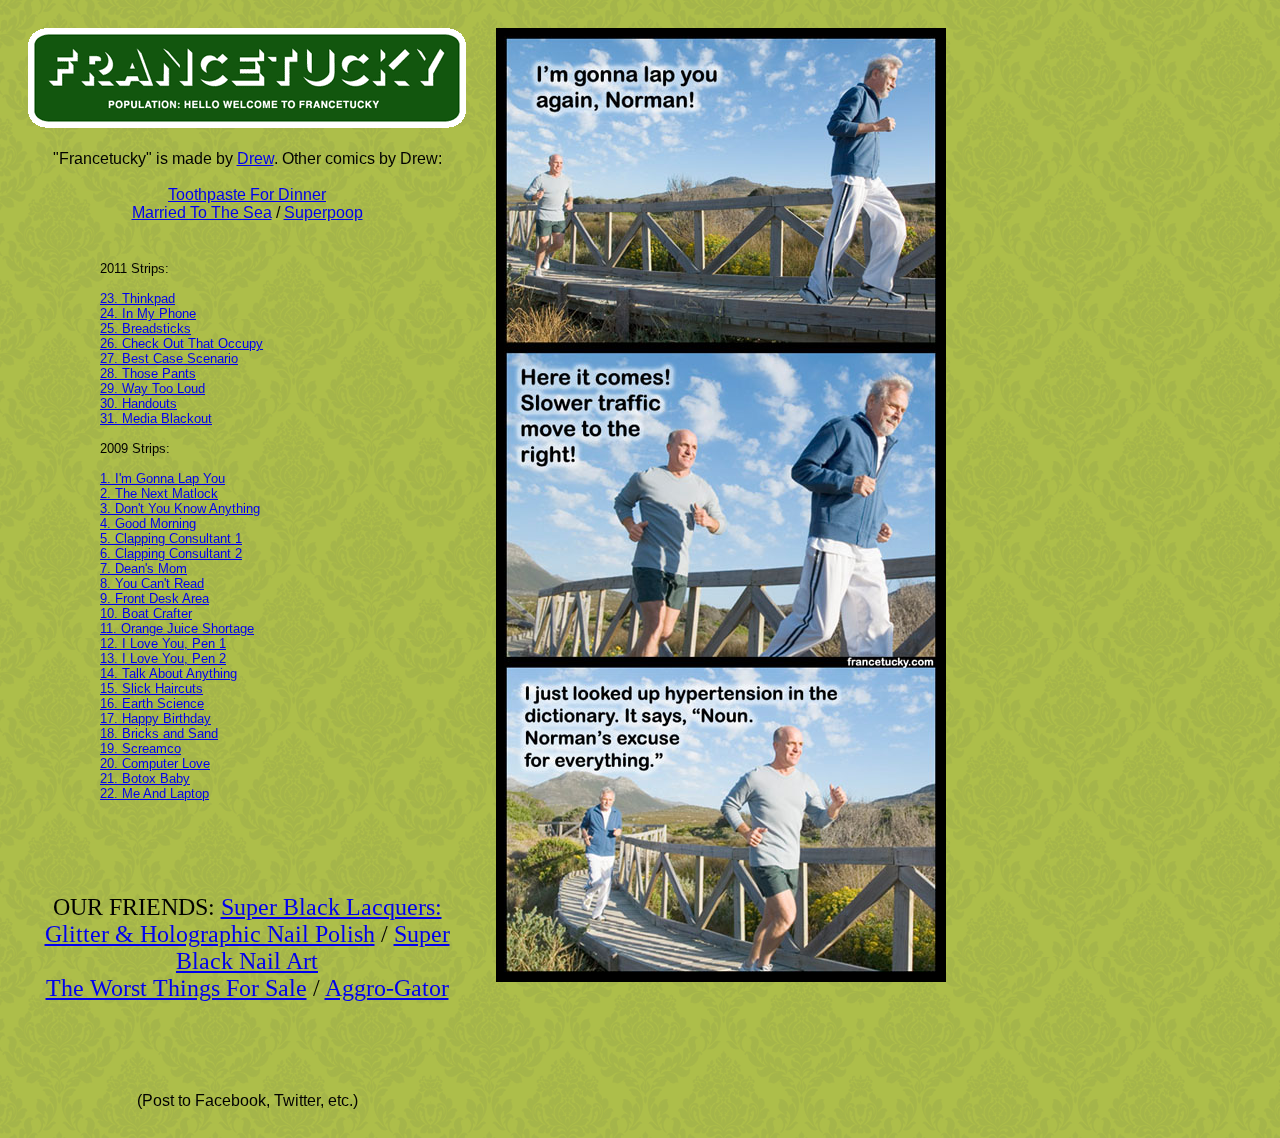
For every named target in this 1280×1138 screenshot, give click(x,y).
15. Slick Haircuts (151, 688)
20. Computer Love (155, 763)
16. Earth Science (152, 703)
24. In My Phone (148, 313)
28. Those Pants (148, 373)
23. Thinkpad (137, 298)
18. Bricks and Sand (159, 733)
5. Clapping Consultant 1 (171, 538)
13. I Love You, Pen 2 (163, 658)
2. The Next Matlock (159, 493)
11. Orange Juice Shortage (177, 628)
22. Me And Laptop (154, 793)
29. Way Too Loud (152, 388)
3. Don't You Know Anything (180, 508)
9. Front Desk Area (154, 598)
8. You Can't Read (152, 583)
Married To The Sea (202, 212)
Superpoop (323, 212)
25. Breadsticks (145, 328)
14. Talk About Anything (168, 673)
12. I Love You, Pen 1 (163, 643)
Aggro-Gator (387, 988)
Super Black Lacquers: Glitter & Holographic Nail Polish (243, 920)
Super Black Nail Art (313, 947)
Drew (255, 158)
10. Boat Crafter (146, 613)
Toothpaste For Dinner (247, 194)
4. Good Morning (148, 523)
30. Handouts (138, 403)
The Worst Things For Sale (176, 988)
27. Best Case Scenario (169, 358)
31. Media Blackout (156, 418)
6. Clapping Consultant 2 (171, 553)
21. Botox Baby (145, 778)
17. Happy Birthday (155, 718)
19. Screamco (140, 748)
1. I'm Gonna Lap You (162, 478)
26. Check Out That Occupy (181, 343)
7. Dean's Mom (143, 568)
